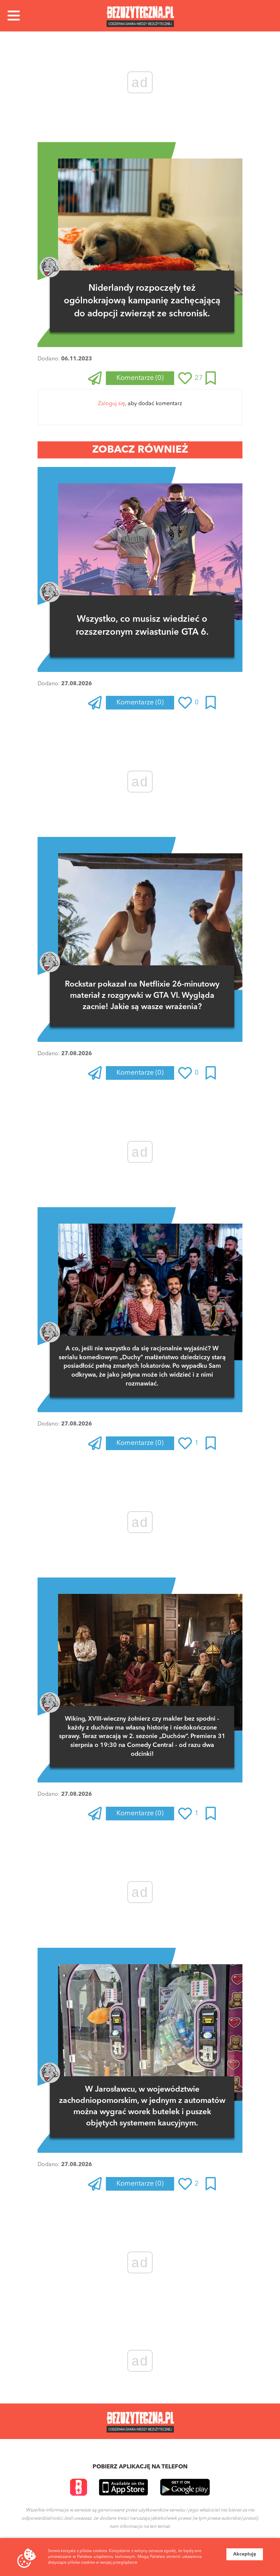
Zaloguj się (111, 404)
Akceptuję (245, 2554)
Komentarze (140, 378)
